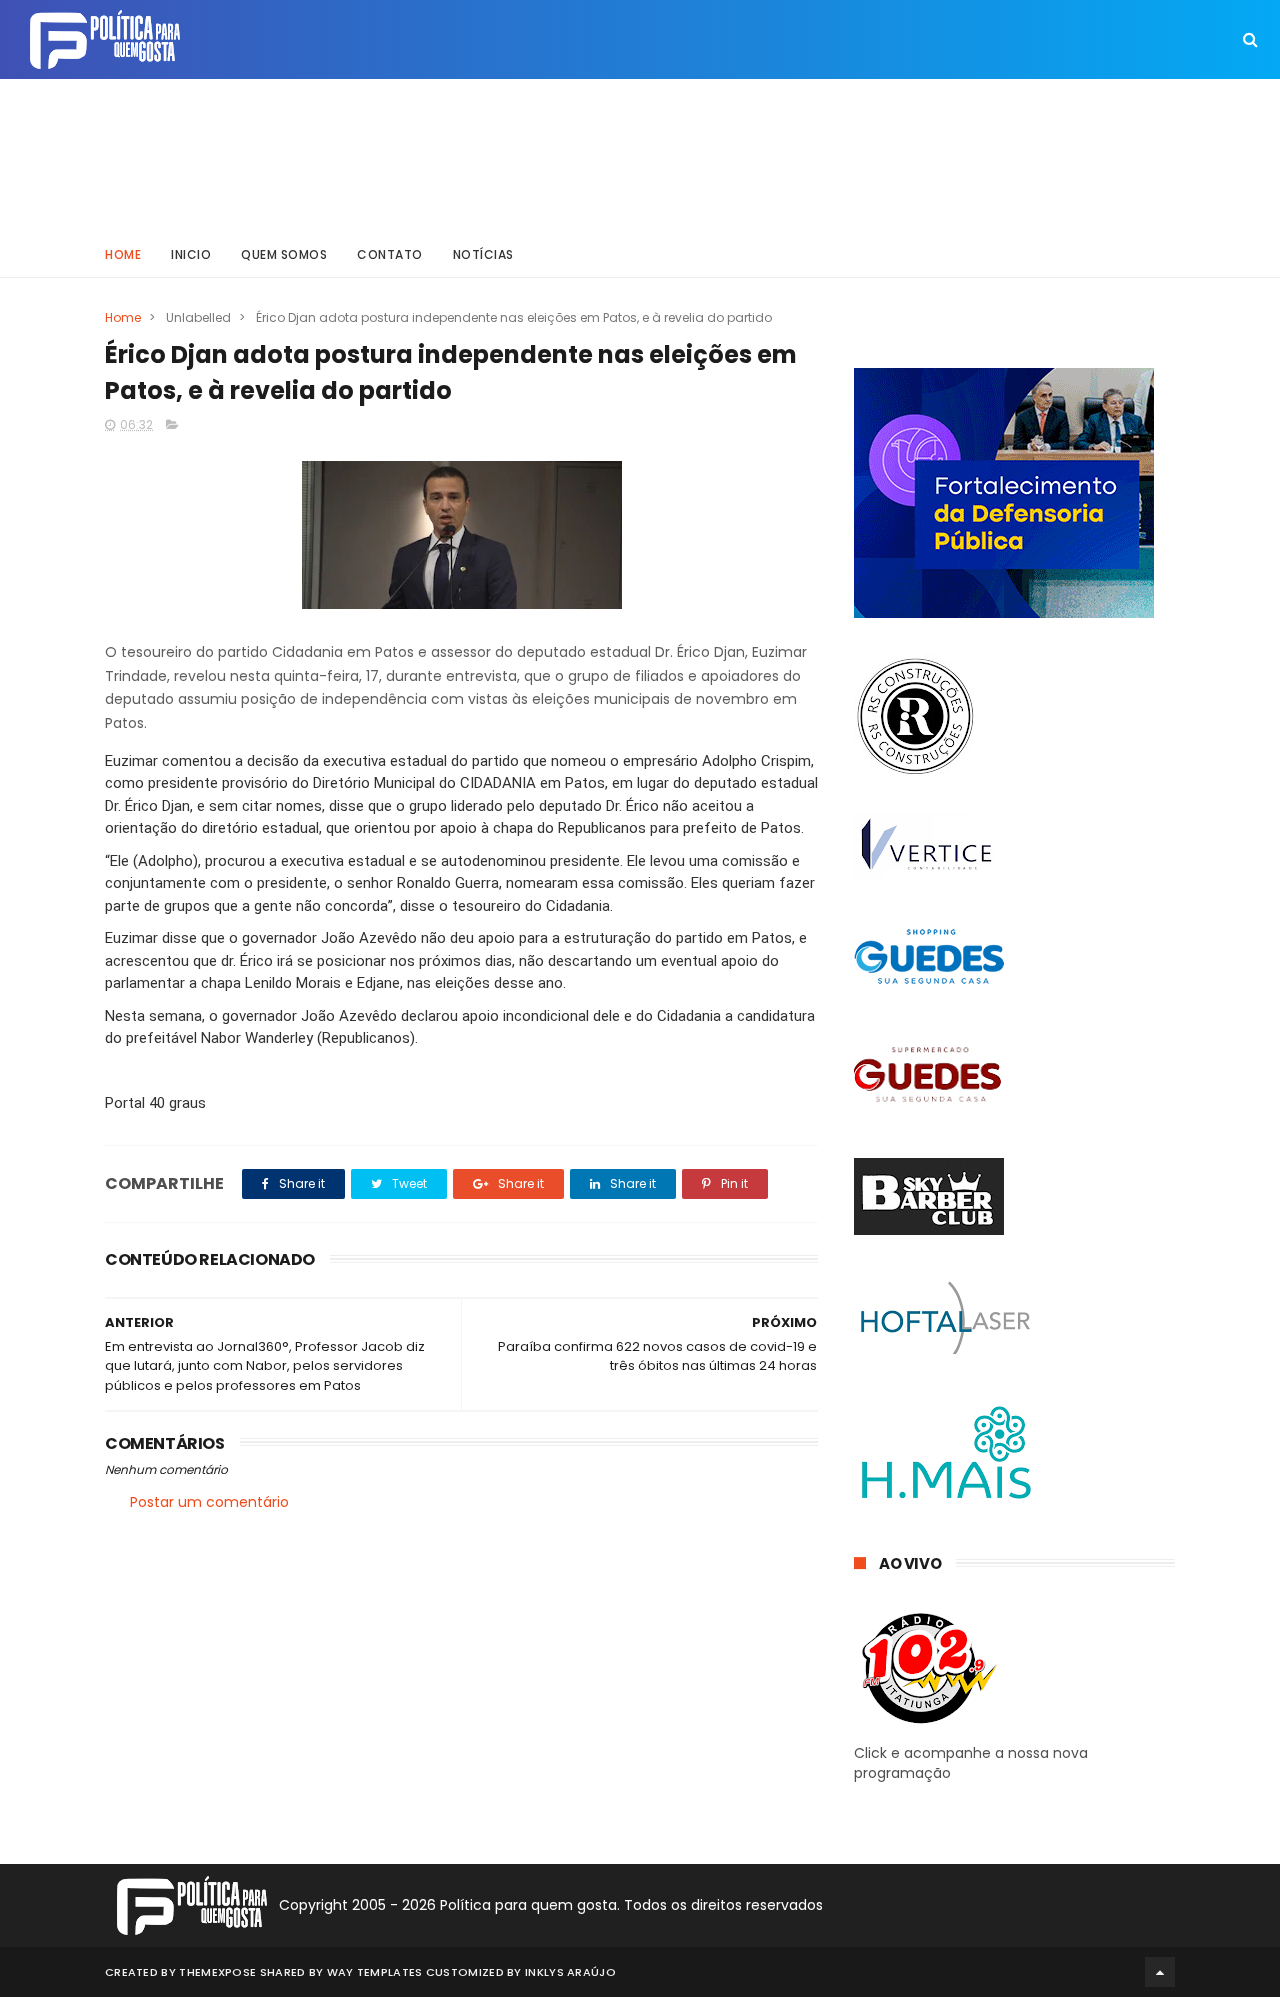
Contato (390, 254)
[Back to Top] (1160, 1972)
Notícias (483, 254)
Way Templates (375, 1972)
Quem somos (284, 254)
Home (123, 254)
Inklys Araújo (570, 1972)
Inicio (191, 254)
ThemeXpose (217, 1972)
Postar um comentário (209, 1502)
